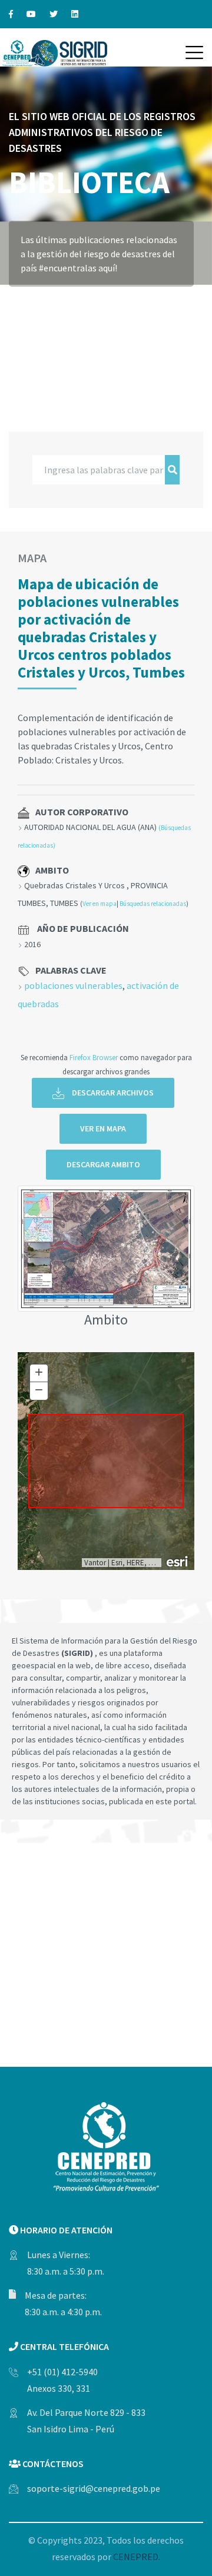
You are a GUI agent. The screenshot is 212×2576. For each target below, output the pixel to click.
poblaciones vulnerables (73, 985)
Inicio (22, 303)
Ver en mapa (100, 904)
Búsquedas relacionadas (153, 904)
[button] (194, 52)
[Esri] (178, 1561)
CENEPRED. (137, 2557)
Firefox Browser (94, 1057)
